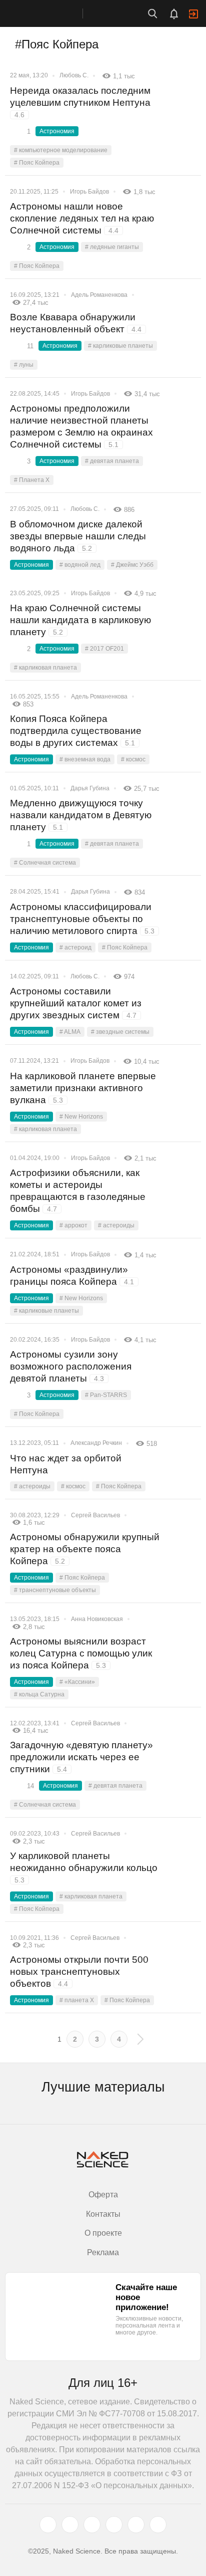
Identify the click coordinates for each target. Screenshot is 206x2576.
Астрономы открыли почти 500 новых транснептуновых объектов (79, 1972)
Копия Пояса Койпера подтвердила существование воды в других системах (76, 731)
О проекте (103, 2233)
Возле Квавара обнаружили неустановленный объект (76, 323)
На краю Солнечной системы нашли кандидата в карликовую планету (80, 620)
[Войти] (193, 14)
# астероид (75, 947)
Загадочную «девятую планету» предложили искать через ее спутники (81, 1757)
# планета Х (77, 2000)
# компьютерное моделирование (61, 150)
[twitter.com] (48, 2525)
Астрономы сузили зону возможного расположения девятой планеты (71, 1366)
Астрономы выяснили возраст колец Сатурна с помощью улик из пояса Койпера (81, 1653)
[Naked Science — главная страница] (51, 13)
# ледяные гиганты (112, 247)
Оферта (103, 2195)
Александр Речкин (96, 1443)
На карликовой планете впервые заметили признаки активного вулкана (83, 1088)
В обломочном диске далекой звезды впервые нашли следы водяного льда (78, 536)
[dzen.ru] (114, 2525)
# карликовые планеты (120, 346)
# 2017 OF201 (104, 649)
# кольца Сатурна (39, 1694)
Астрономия (57, 131)
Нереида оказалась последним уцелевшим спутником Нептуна (81, 102)
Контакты (103, 2214)
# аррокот (73, 1225)
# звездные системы (120, 1032)
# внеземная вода (85, 759)
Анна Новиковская (97, 1619)
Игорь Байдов (89, 192)
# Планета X (32, 480)
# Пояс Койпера (37, 163)
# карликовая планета (45, 668)
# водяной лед (80, 565)
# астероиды (116, 1225)
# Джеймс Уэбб (132, 565)
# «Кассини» (77, 1682)
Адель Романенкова (99, 295)
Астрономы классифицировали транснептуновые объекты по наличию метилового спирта (82, 919)
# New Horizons (81, 1117)
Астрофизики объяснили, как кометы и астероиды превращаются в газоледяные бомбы (78, 1191)
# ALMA (70, 1032)
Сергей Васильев (95, 1515)
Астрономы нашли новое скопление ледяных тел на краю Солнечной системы (82, 218)
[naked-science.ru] (158, 2525)
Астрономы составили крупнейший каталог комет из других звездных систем (76, 1003)
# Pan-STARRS (106, 1395)
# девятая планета (112, 461)
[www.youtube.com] (92, 2525)
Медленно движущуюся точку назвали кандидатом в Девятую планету (81, 815)
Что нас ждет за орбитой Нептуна (66, 1464)
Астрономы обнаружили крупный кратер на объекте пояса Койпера (85, 1549)
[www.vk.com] (70, 2525)
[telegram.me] (136, 2525)
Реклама (103, 2252)
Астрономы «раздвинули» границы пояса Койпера (72, 1276)
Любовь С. (74, 75)
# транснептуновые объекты (55, 1590)
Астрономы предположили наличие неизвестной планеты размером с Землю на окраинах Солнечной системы (81, 426)
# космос (133, 759)
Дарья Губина (90, 788)
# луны (24, 365)
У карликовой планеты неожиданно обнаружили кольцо (84, 1867)
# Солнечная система (45, 863)
